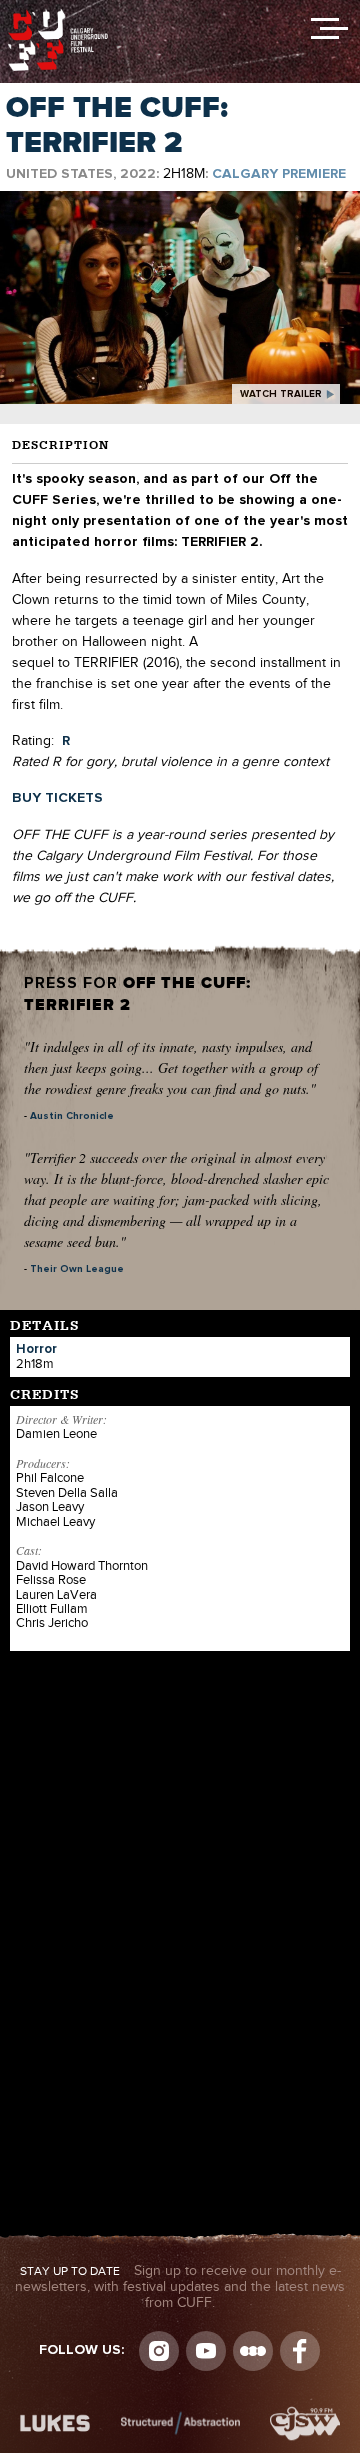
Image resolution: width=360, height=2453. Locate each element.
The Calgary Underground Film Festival (58, 15)
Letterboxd (253, 2351)
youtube (206, 2351)
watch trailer (281, 394)
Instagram (159, 2351)
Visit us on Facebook (300, 2351)
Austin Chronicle (72, 1116)
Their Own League (77, 1269)
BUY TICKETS (57, 798)
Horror (36, 1349)
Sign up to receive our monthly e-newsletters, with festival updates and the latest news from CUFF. (180, 2287)
